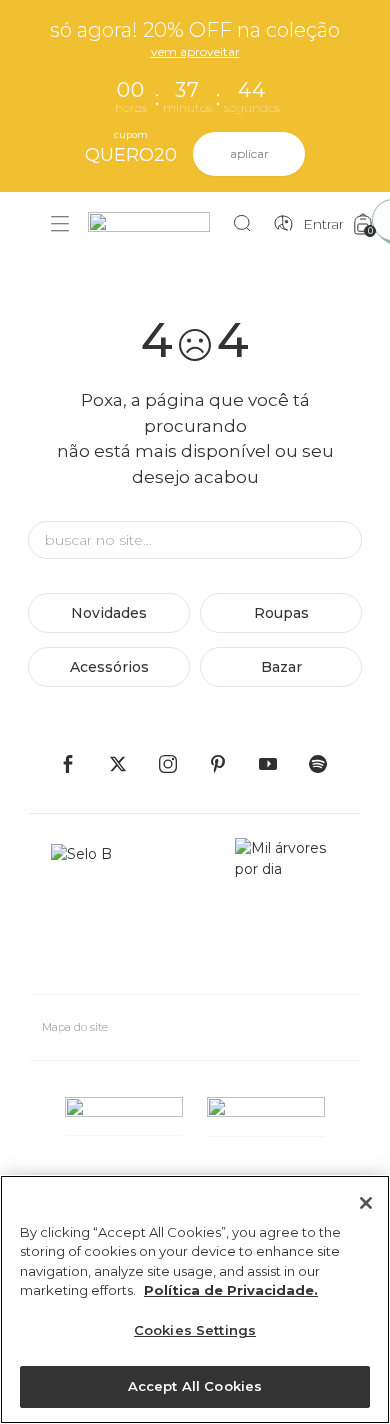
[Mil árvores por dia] (287, 908)
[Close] (366, 1203)
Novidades (109, 613)
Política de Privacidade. (231, 1290)
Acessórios (109, 667)
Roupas (281, 613)
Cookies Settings (195, 1330)
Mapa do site (75, 1027)
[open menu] (60, 224)
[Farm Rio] (159, 224)
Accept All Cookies (195, 1386)
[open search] (247, 224)
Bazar (281, 667)
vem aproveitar (195, 51)
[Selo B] (90, 908)
